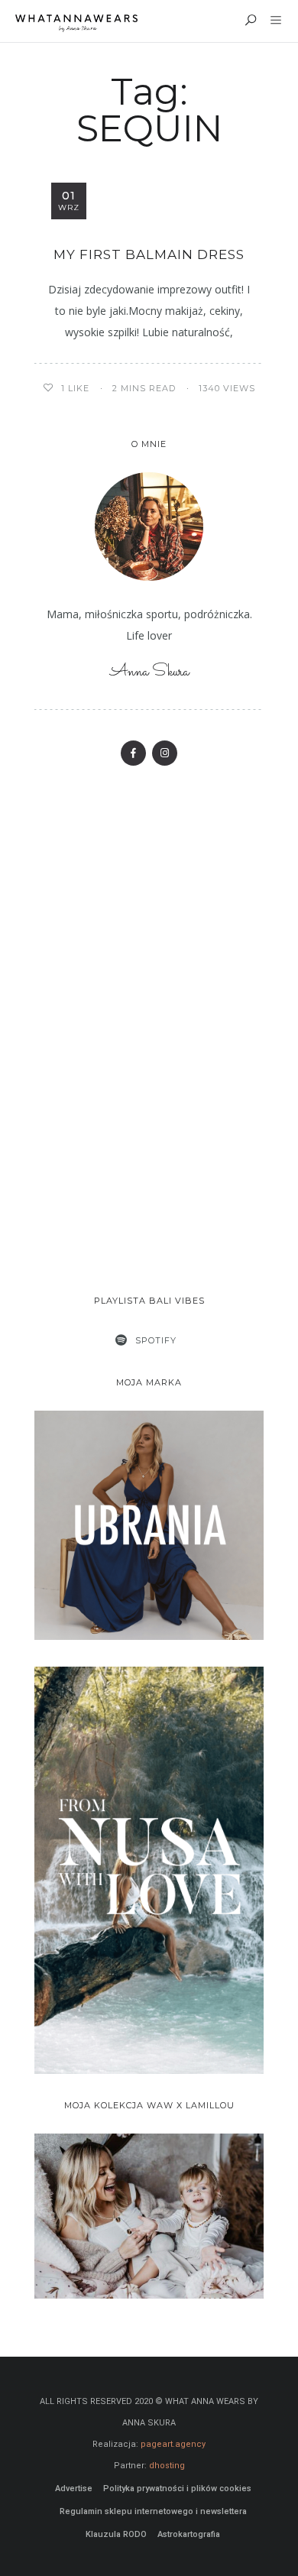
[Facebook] (133, 753)
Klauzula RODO (116, 2534)
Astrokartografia (189, 2534)
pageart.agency (173, 2444)
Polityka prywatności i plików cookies (177, 2489)
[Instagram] (165, 753)
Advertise (74, 2489)
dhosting (167, 2466)
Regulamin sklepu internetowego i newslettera (153, 2511)
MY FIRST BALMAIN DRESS (149, 254)
